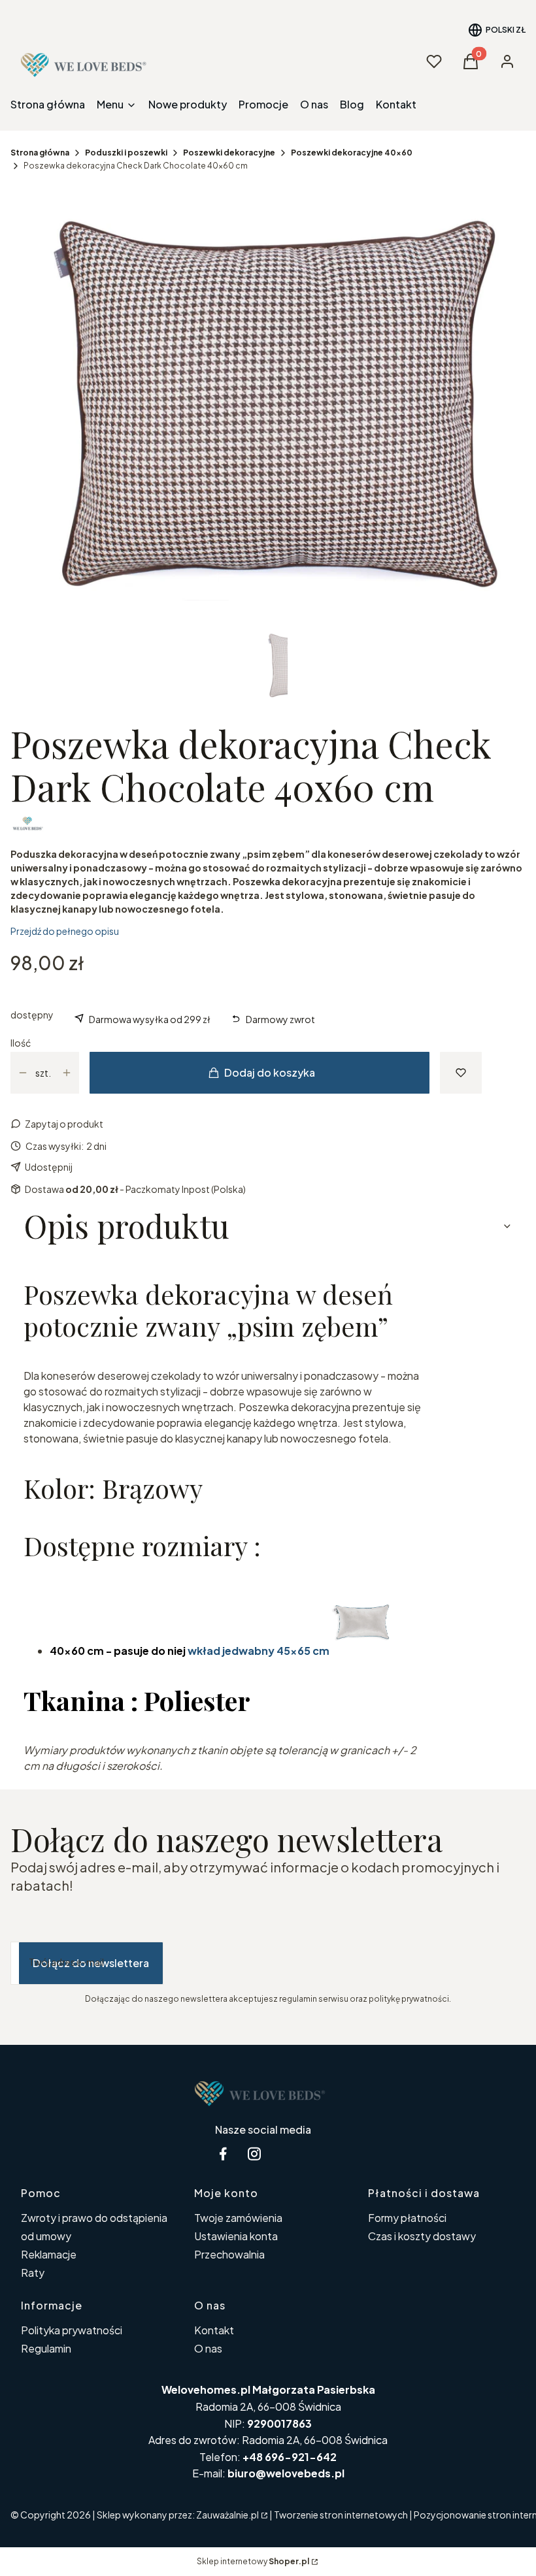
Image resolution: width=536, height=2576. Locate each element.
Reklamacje (49, 2254)
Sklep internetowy (253, 2561)
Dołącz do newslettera (91, 1963)
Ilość (21, 1043)
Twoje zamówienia (238, 2218)
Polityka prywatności (72, 2330)
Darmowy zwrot (280, 1019)
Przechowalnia (229, 2254)
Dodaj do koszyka (270, 1072)
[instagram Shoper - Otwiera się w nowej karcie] (254, 2154)
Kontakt (214, 2330)
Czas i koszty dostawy (422, 2236)
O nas (208, 2348)
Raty (33, 2273)
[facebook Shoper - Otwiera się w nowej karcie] (223, 2154)
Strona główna (40, 153)
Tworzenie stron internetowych (341, 2515)
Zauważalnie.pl (227, 2515)
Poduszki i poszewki (126, 153)
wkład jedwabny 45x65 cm (259, 1651)
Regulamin (46, 2348)
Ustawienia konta (236, 2236)
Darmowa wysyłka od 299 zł (150, 1019)
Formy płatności (407, 2218)
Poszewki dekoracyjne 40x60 (352, 153)
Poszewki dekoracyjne (229, 153)
